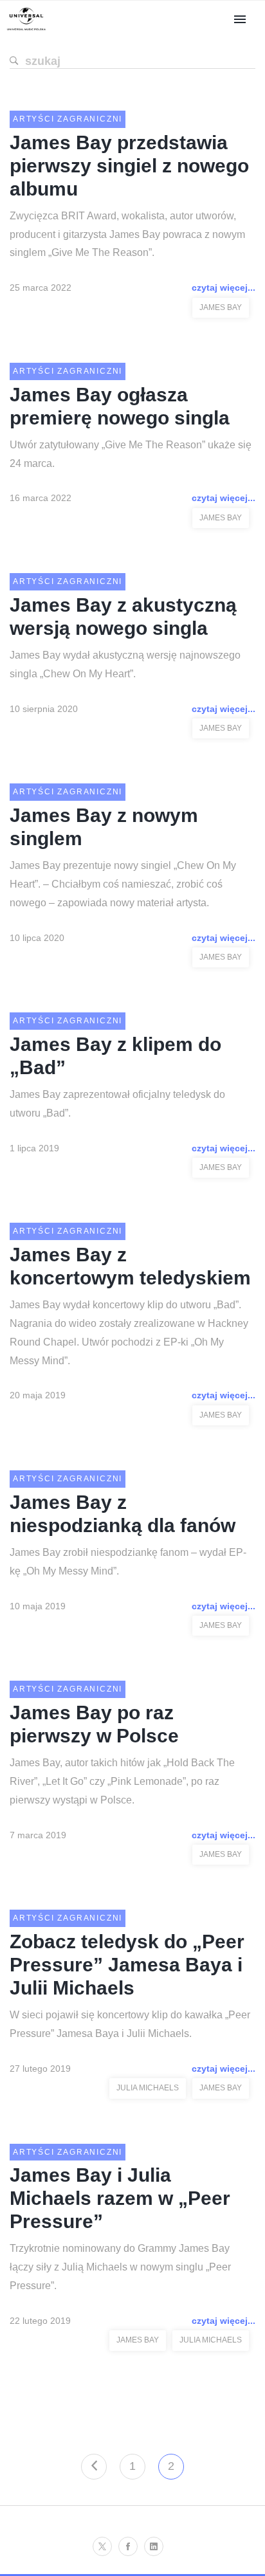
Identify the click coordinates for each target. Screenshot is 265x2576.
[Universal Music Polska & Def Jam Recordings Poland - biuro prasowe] (26, 31)
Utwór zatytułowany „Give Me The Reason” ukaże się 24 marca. (131, 454)
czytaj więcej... (224, 288)
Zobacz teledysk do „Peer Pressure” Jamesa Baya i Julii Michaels (127, 1965)
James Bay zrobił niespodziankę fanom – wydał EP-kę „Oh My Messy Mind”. (128, 1562)
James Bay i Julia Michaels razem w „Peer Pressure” (120, 2198)
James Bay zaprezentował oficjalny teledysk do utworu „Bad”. (117, 1104)
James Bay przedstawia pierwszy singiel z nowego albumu (129, 166)
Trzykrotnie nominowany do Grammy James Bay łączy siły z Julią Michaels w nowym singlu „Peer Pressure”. (120, 2267)
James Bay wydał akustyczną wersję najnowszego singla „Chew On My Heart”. (125, 664)
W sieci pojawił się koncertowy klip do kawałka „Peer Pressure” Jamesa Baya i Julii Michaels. (130, 2024)
